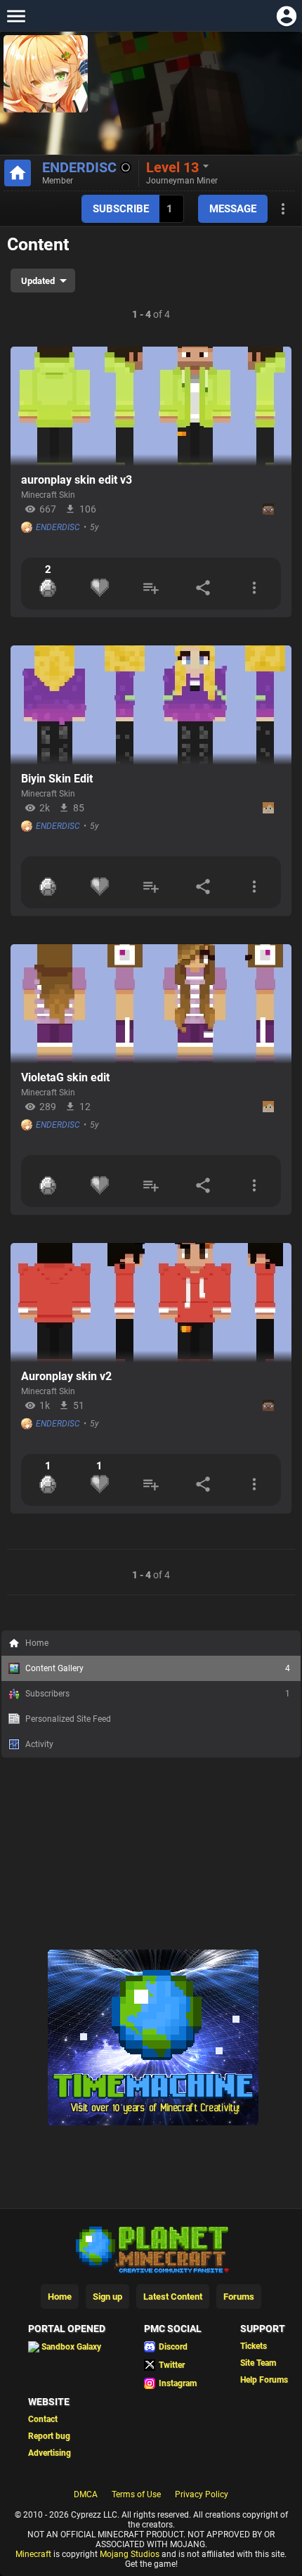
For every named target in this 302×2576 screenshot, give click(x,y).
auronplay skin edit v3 (77, 480)
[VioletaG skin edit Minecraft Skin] (151, 1004)
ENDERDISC (79, 167)
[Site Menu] (16, 16)
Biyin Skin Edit (57, 779)
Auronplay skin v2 (66, 1376)
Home (37, 1643)
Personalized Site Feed (68, 1719)
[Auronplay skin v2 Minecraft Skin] (151, 1303)
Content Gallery (158, 1668)
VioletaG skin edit (65, 1077)
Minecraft (33, 2554)
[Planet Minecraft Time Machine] (153, 2123)
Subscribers (158, 1694)
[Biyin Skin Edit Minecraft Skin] (151, 705)
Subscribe (121, 209)
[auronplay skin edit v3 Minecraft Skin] (151, 406)
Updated (38, 281)
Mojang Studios (130, 2554)
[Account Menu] (286, 16)
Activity (39, 1744)
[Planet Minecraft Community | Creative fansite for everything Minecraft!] (151, 2248)
